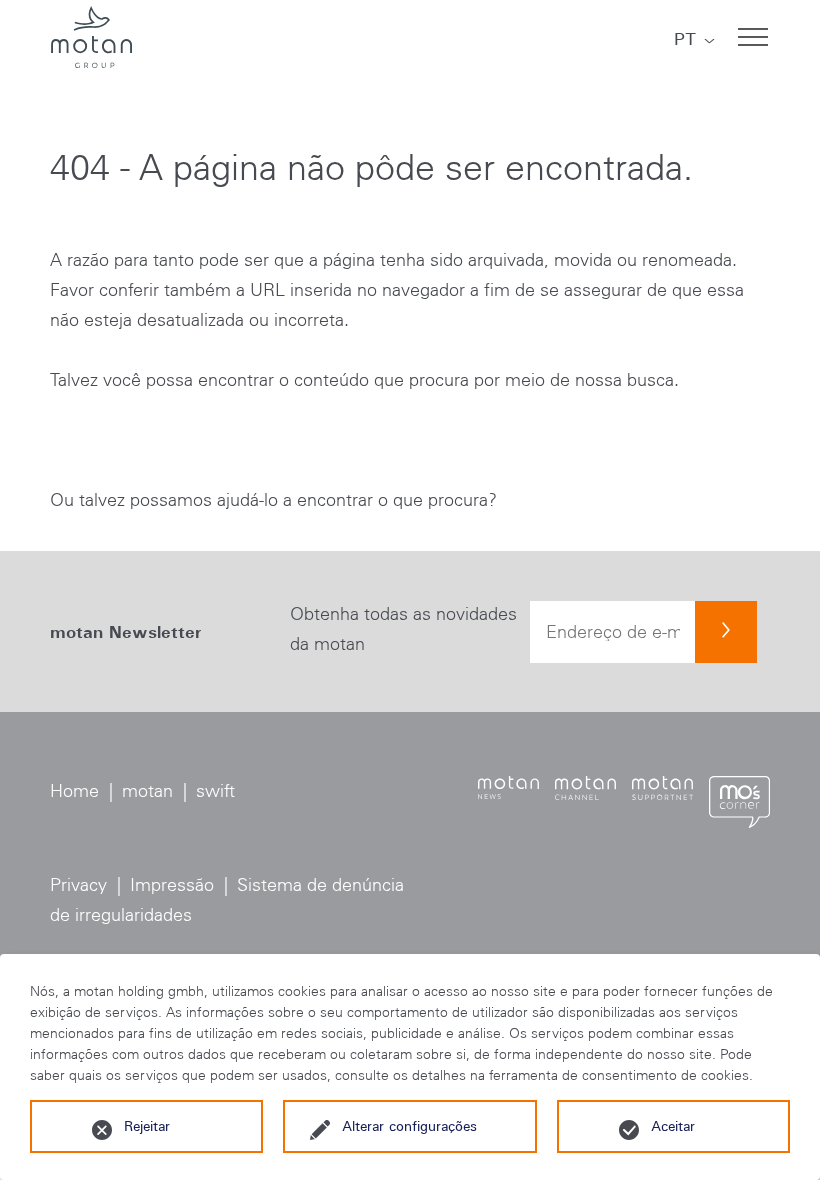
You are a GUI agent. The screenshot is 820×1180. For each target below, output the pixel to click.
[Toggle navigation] (753, 37)
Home (74, 791)
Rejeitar (147, 1126)
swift (215, 791)
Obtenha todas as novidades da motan (403, 629)
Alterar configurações (409, 1126)
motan (147, 791)
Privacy (78, 885)
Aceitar (673, 1126)
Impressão (172, 885)
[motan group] (91, 37)
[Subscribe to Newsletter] (726, 632)
